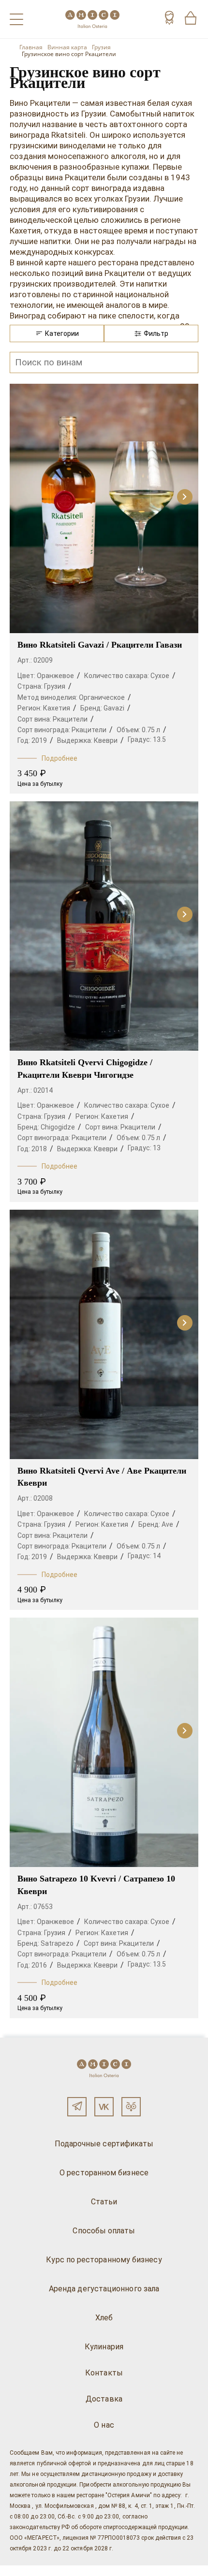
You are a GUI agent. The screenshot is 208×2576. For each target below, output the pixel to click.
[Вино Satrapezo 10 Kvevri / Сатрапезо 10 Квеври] (104, 1742)
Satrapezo (57, 1943)
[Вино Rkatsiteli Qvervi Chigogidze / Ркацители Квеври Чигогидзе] (104, 926)
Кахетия (57, 708)
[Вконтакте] (104, 2107)
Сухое (160, 676)
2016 (39, 1965)
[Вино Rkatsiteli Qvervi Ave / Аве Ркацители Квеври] (104, 1334)
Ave (167, 1524)
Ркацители (70, 719)
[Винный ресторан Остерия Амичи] (92, 19)
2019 (39, 740)
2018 (39, 1149)
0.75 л (151, 730)
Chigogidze (58, 1127)
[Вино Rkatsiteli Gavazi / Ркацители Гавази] (104, 508)
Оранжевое (55, 676)
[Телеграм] (77, 2107)
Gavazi (114, 708)
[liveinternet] (21, 2571)
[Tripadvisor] (131, 2107)
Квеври (106, 740)
